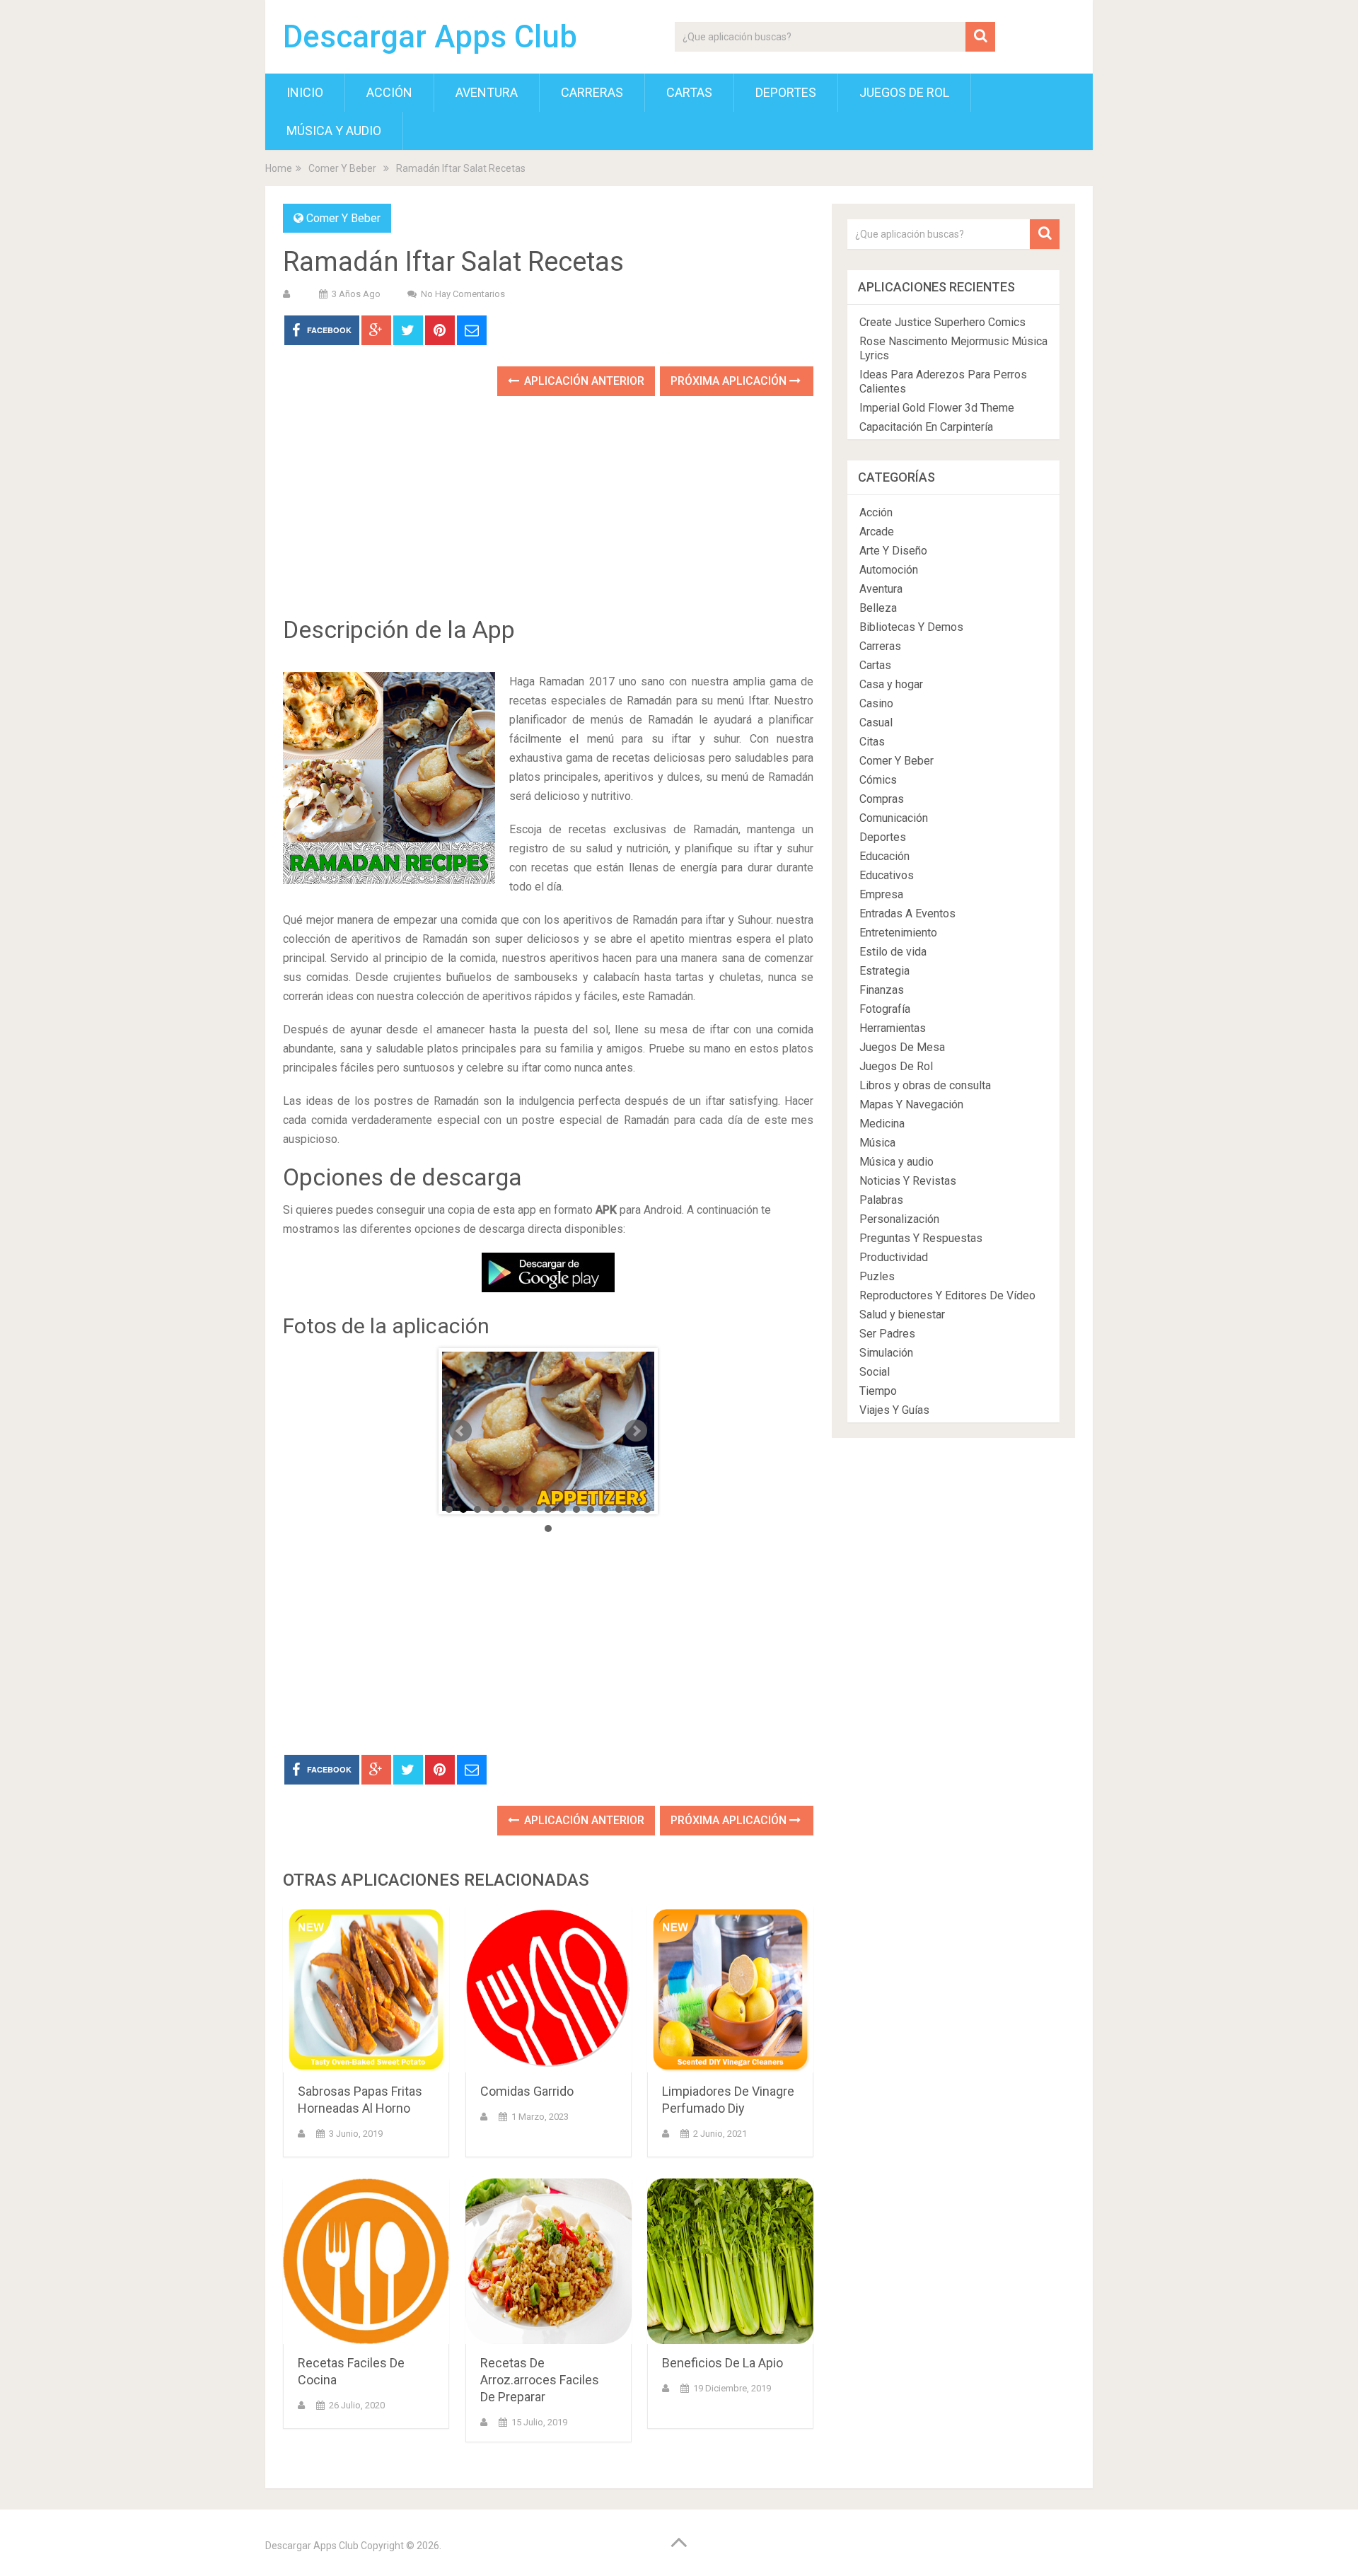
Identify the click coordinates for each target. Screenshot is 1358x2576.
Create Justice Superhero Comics (942, 322)
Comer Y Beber (342, 168)
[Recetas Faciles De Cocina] (366, 2262)
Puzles (877, 1276)
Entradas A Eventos (907, 913)
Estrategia (884, 971)
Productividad (894, 1257)
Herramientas (893, 1028)
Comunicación (894, 818)
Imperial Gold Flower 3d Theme (937, 408)
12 (605, 1509)
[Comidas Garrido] (549, 1989)
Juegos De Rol (904, 92)
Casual (876, 723)
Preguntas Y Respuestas (921, 1238)
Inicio (305, 92)
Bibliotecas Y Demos (911, 627)
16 (548, 1528)
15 (647, 1509)
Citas (872, 742)
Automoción (889, 570)
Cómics (878, 780)
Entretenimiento (898, 933)
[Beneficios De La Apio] (730, 2262)
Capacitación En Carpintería (926, 427)
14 (633, 1509)
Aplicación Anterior (583, 381)
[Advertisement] (548, 516)
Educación (884, 856)
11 (591, 1509)
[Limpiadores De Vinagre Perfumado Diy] (730, 1989)
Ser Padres (887, 1334)
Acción (389, 92)
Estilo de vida (893, 952)
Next (636, 1431)
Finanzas (882, 990)
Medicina (882, 1124)
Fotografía (885, 1009)
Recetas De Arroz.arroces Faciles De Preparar (540, 2380)
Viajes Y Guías (894, 1410)
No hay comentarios (463, 294)
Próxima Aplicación (730, 381)
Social (875, 1372)
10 (576, 1509)
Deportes (786, 92)
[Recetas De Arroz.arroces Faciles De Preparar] (549, 2262)
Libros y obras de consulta (925, 1085)
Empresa (881, 894)
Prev (460, 1431)
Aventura (487, 92)
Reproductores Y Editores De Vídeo (947, 1295)
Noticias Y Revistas (908, 1181)
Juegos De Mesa (902, 1047)
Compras (882, 799)
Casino (876, 703)
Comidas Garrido (527, 2091)
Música (877, 1143)
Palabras (881, 1200)
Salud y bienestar (902, 1315)
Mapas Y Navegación (911, 1104)
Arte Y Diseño (893, 551)
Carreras (592, 92)
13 (619, 1509)
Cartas (689, 92)
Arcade (877, 532)
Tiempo (878, 1391)
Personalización (899, 1219)
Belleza (878, 608)
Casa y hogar (891, 684)
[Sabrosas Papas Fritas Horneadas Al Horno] (366, 1989)
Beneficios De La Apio (722, 2363)
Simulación (886, 1353)
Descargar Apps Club (430, 37)
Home (279, 168)
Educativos (887, 875)
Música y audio (334, 130)
